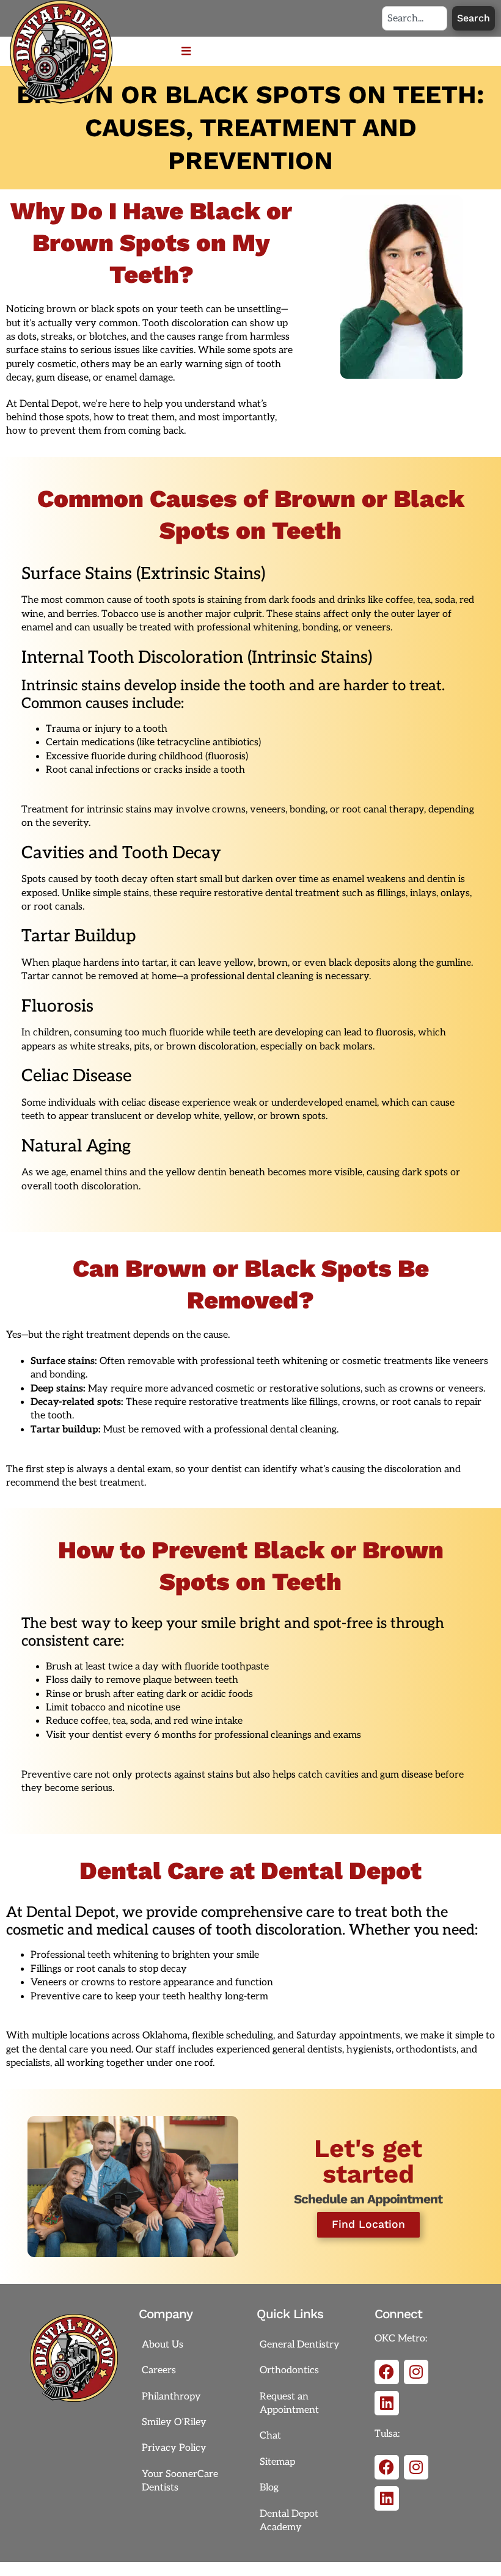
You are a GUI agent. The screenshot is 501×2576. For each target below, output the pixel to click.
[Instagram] (416, 2372)
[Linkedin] (387, 2403)
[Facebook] (387, 2372)
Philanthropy (171, 2397)
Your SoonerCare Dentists (180, 2481)
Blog (269, 2488)
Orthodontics (289, 2370)
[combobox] (415, 18)
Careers (159, 2370)
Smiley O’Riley (174, 2422)
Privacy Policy (174, 2448)
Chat (270, 2436)
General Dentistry (300, 2345)
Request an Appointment (289, 2403)
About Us (163, 2345)
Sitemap (277, 2462)
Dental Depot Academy (289, 2521)
